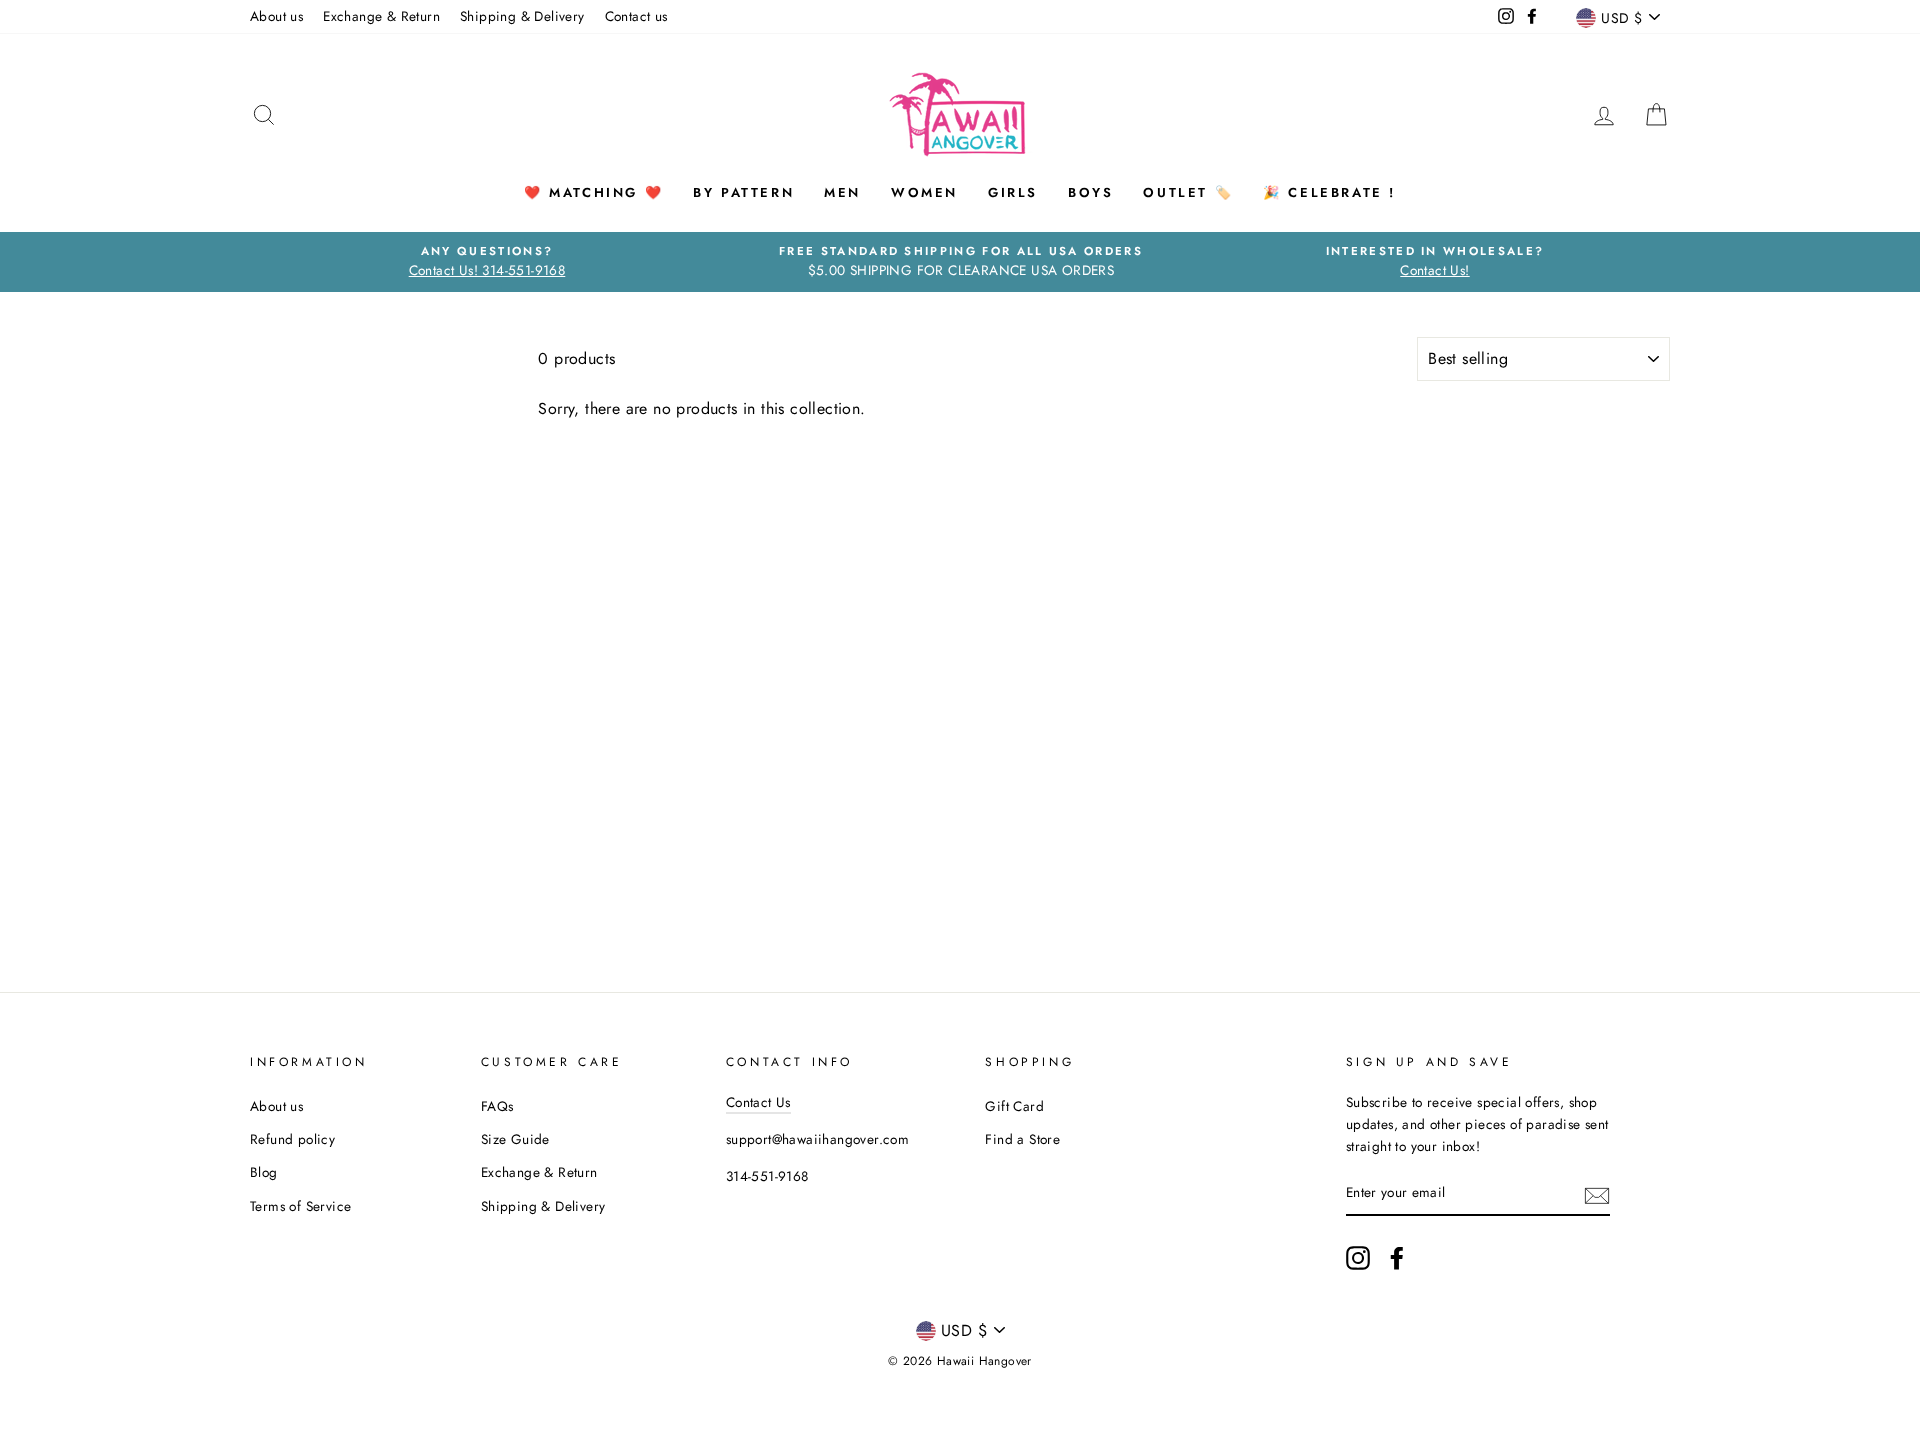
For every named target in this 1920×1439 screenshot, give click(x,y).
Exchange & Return (381, 16)
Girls (1013, 192)
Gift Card (1014, 1106)
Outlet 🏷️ (1188, 192)
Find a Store (1022, 1139)
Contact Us (758, 1102)
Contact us (636, 16)
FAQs (497, 1106)
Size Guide (515, 1139)
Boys (1090, 192)
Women (924, 192)
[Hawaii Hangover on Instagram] (1358, 1258)
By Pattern (743, 192)
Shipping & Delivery (522, 16)
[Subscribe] (1597, 1194)
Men (842, 192)
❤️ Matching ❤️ (593, 192)
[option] (487, 262)
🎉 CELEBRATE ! (1329, 192)
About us (276, 16)
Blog (264, 1172)
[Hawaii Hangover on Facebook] (1397, 1258)
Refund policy (292, 1139)
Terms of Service (300, 1206)
